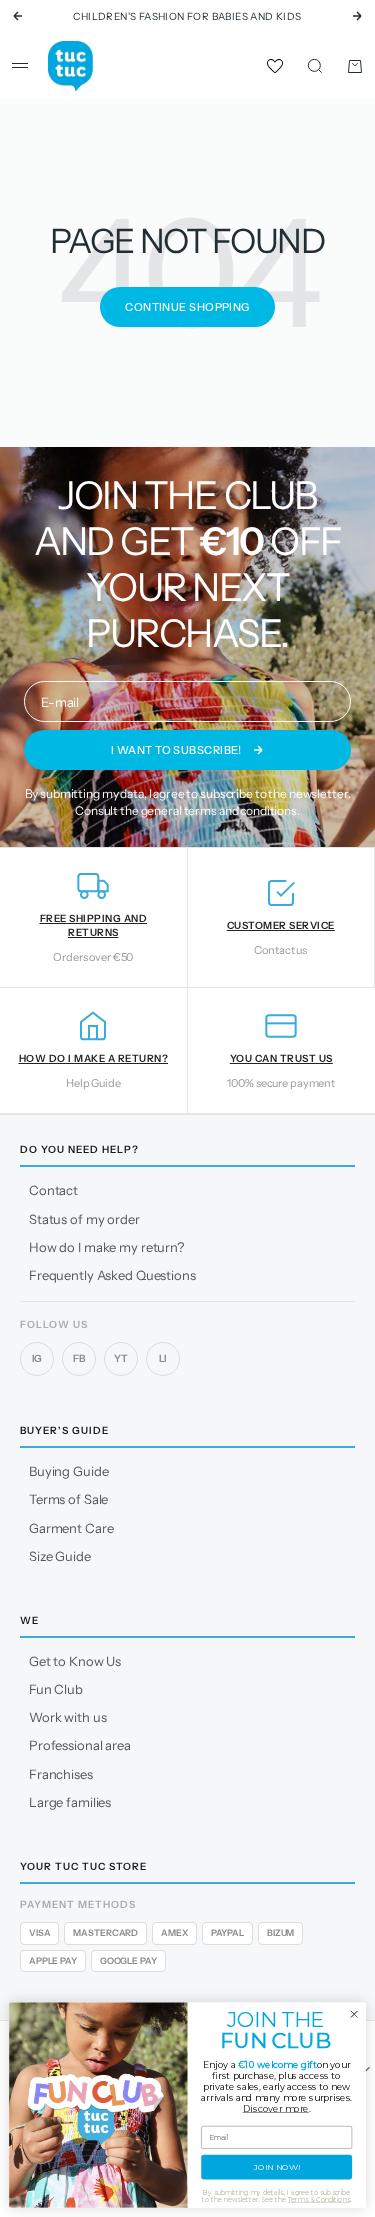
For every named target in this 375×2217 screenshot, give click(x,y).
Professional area (80, 1745)
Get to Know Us (75, 1661)
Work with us (67, 1717)
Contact (53, 1190)
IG (37, 1358)
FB (79, 1358)
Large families (70, 1802)
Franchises (61, 1774)
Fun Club (56, 1689)
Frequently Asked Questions (112, 1275)
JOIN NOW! (277, 2167)
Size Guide (60, 1556)
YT (121, 1358)
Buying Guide (68, 1471)
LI (163, 1358)
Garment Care (71, 1528)
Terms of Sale (68, 1499)
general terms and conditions (219, 810)
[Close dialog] (354, 2014)
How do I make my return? (106, 1247)
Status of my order (84, 1219)
